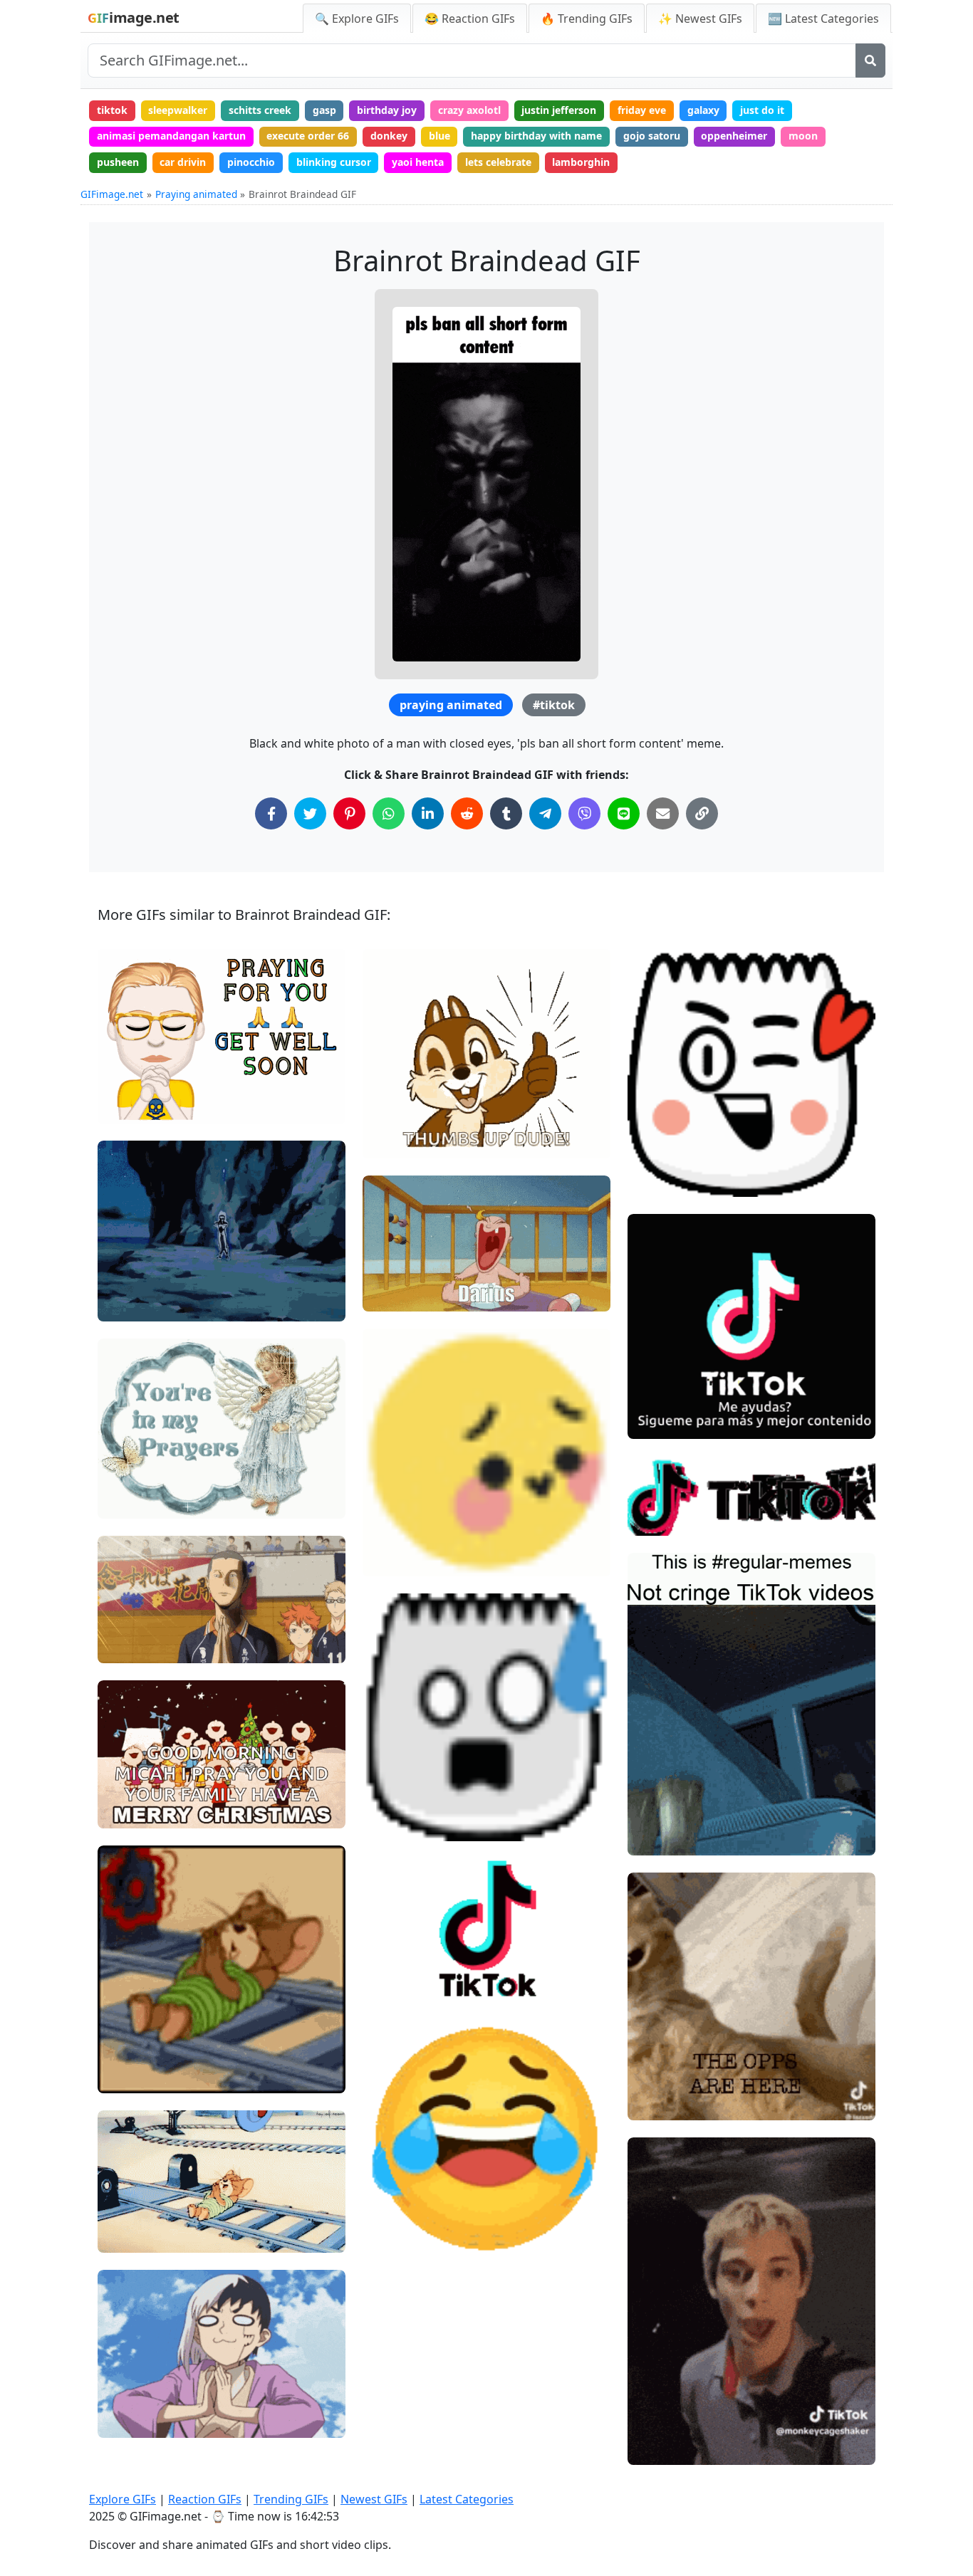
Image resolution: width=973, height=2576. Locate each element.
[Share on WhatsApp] (389, 813)
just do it (762, 110)
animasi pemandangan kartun (171, 136)
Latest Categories (467, 2499)
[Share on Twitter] (310, 813)
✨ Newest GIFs (700, 19)
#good (390, 1141)
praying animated (451, 705)
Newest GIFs (374, 2499)
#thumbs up (403, 1094)
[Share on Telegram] (545, 813)
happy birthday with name (536, 136)
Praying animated (196, 194)
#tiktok (554, 705)
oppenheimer (734, 136)
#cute (124, 1454)
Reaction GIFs (205, 2499)
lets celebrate (498, 162)
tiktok (112, 110)
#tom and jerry (145, 2077)
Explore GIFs (123, 2499)
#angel (126, 1501)
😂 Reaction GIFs (470, 19)
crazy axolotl (469, 110)
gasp (324, 110)
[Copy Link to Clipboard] (702, 813)
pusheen (118, 162)
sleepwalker (178, 110)
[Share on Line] (624, 813)
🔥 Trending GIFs (587, 19)
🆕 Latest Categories (823, 19)
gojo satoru (652, 136)
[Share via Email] (663, 813)
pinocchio (251, 162)
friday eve (642, 110)
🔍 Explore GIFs (357, 19)
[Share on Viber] (584, 813)
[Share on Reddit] (467, 813)
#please (129, 2373)
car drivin (183, 162)
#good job (399, 1117)
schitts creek (260, 110)
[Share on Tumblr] (506, 813)
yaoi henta (418, 162)
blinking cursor (334, 162)
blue (439, 136)
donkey (389, 136)
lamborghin (581, 162)
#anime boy (138, 2397)
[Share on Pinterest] (349, 813)
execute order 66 (308, 136)
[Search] (870, 61)
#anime (128, 1305)
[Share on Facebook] (271, 813)
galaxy (703, 110)
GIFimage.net (112, 194)
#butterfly (133, 1478)
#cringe (658, 1838)
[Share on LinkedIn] (428, 813)
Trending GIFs (291, 2499)
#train (125, 2052)
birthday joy (387, 110)
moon (803, 136)
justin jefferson (559, 110)
